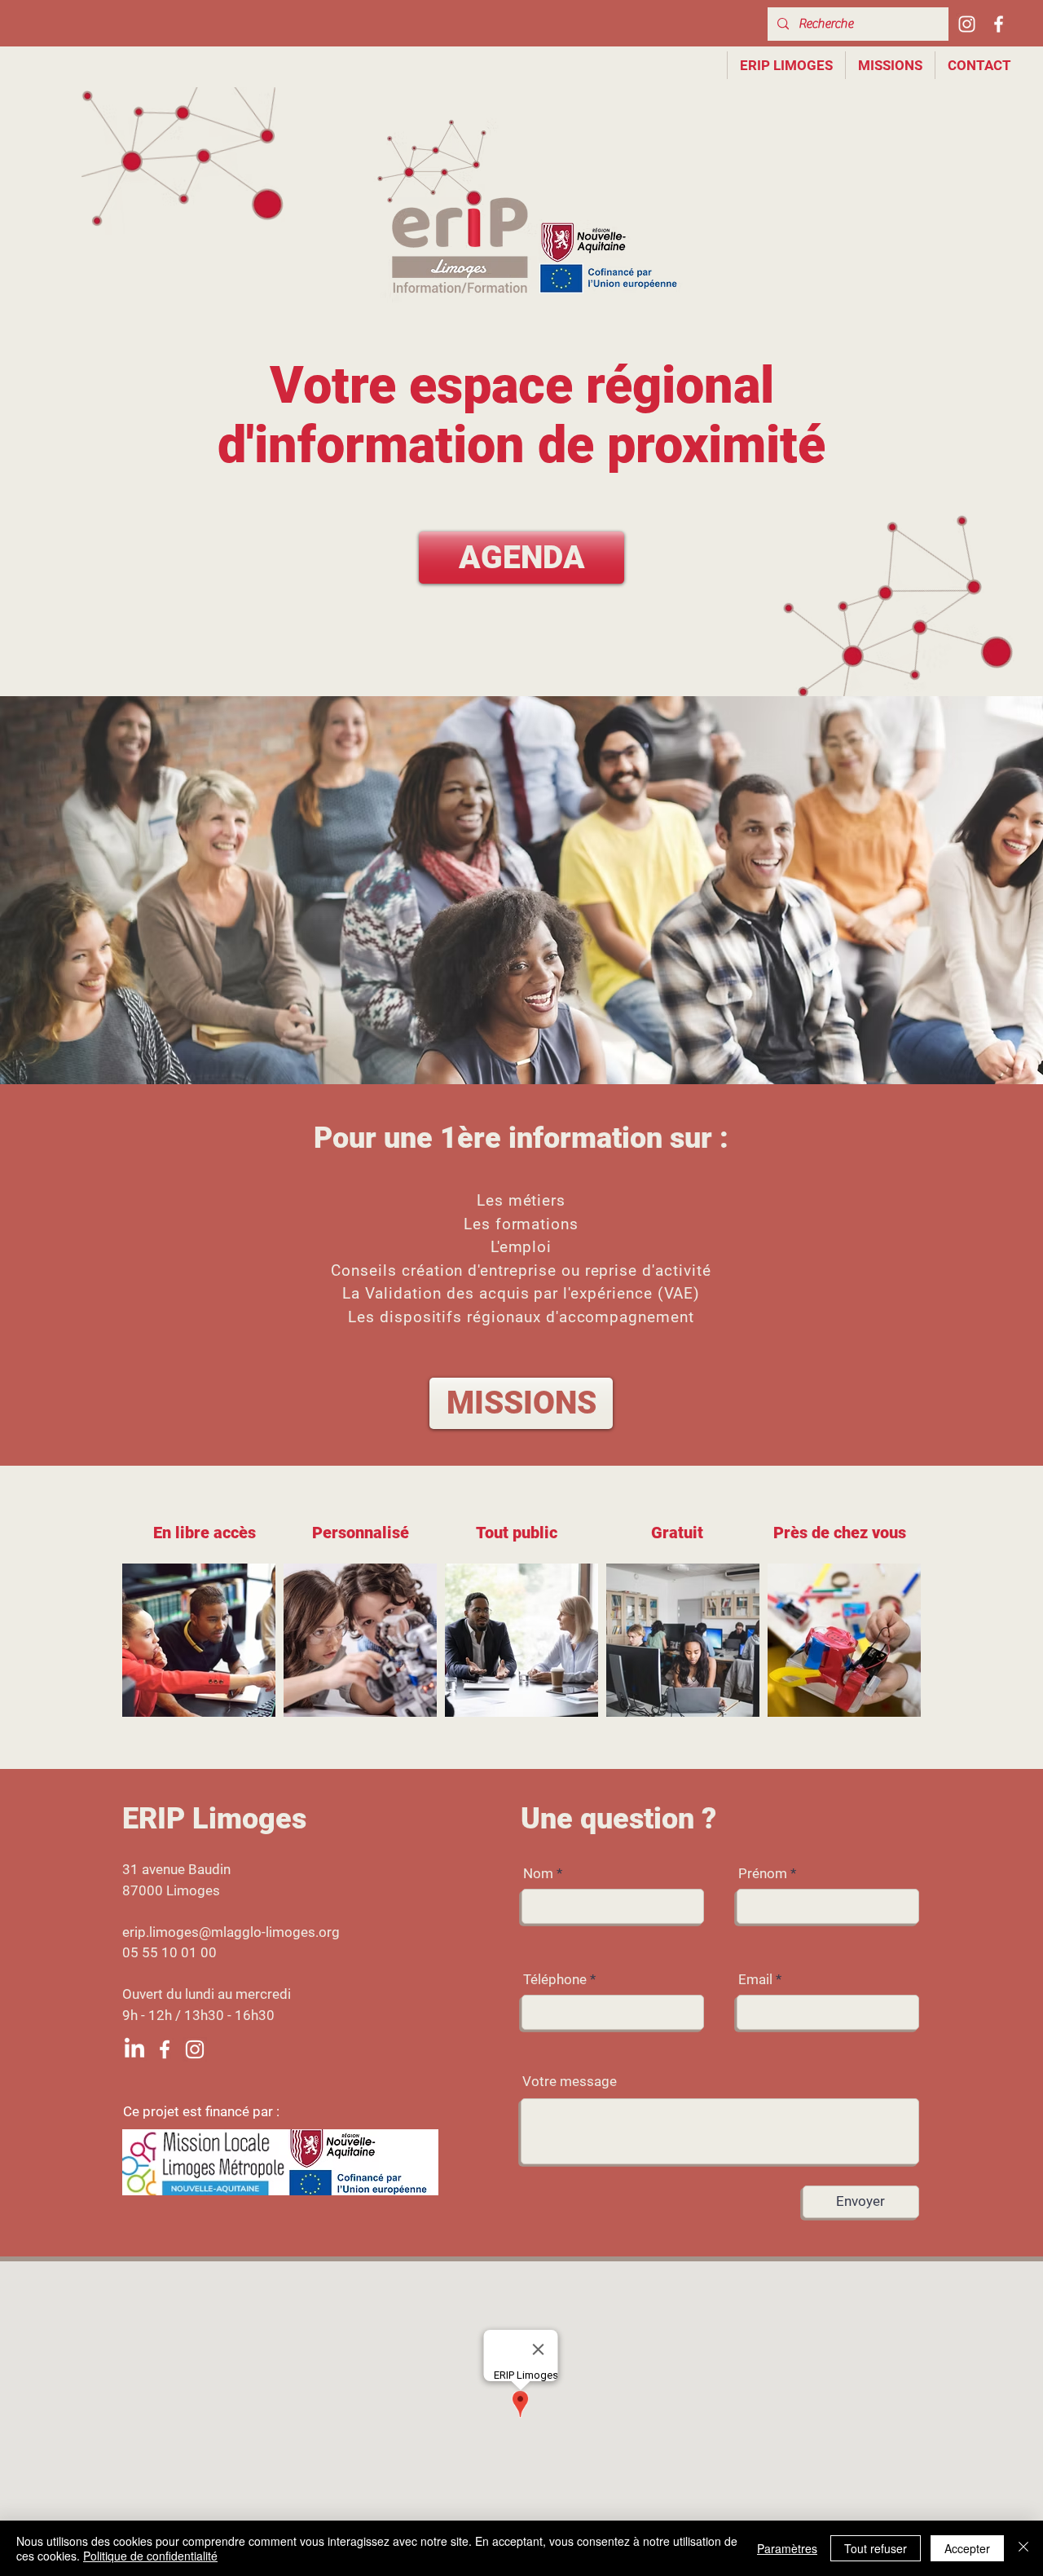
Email (755, 1980)
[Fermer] (1023, 2548)
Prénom (763, 1874)
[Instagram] (967, 24)
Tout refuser (876, 2548)
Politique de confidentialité (150, 2556)
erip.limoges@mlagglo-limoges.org (231, 1932)
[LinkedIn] (134, 2049)
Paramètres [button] (787, 2548)
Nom (538, 1874)
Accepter (967, 2548)
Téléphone (555, 1980)
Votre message (570, 2082)
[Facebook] (999, 24)
